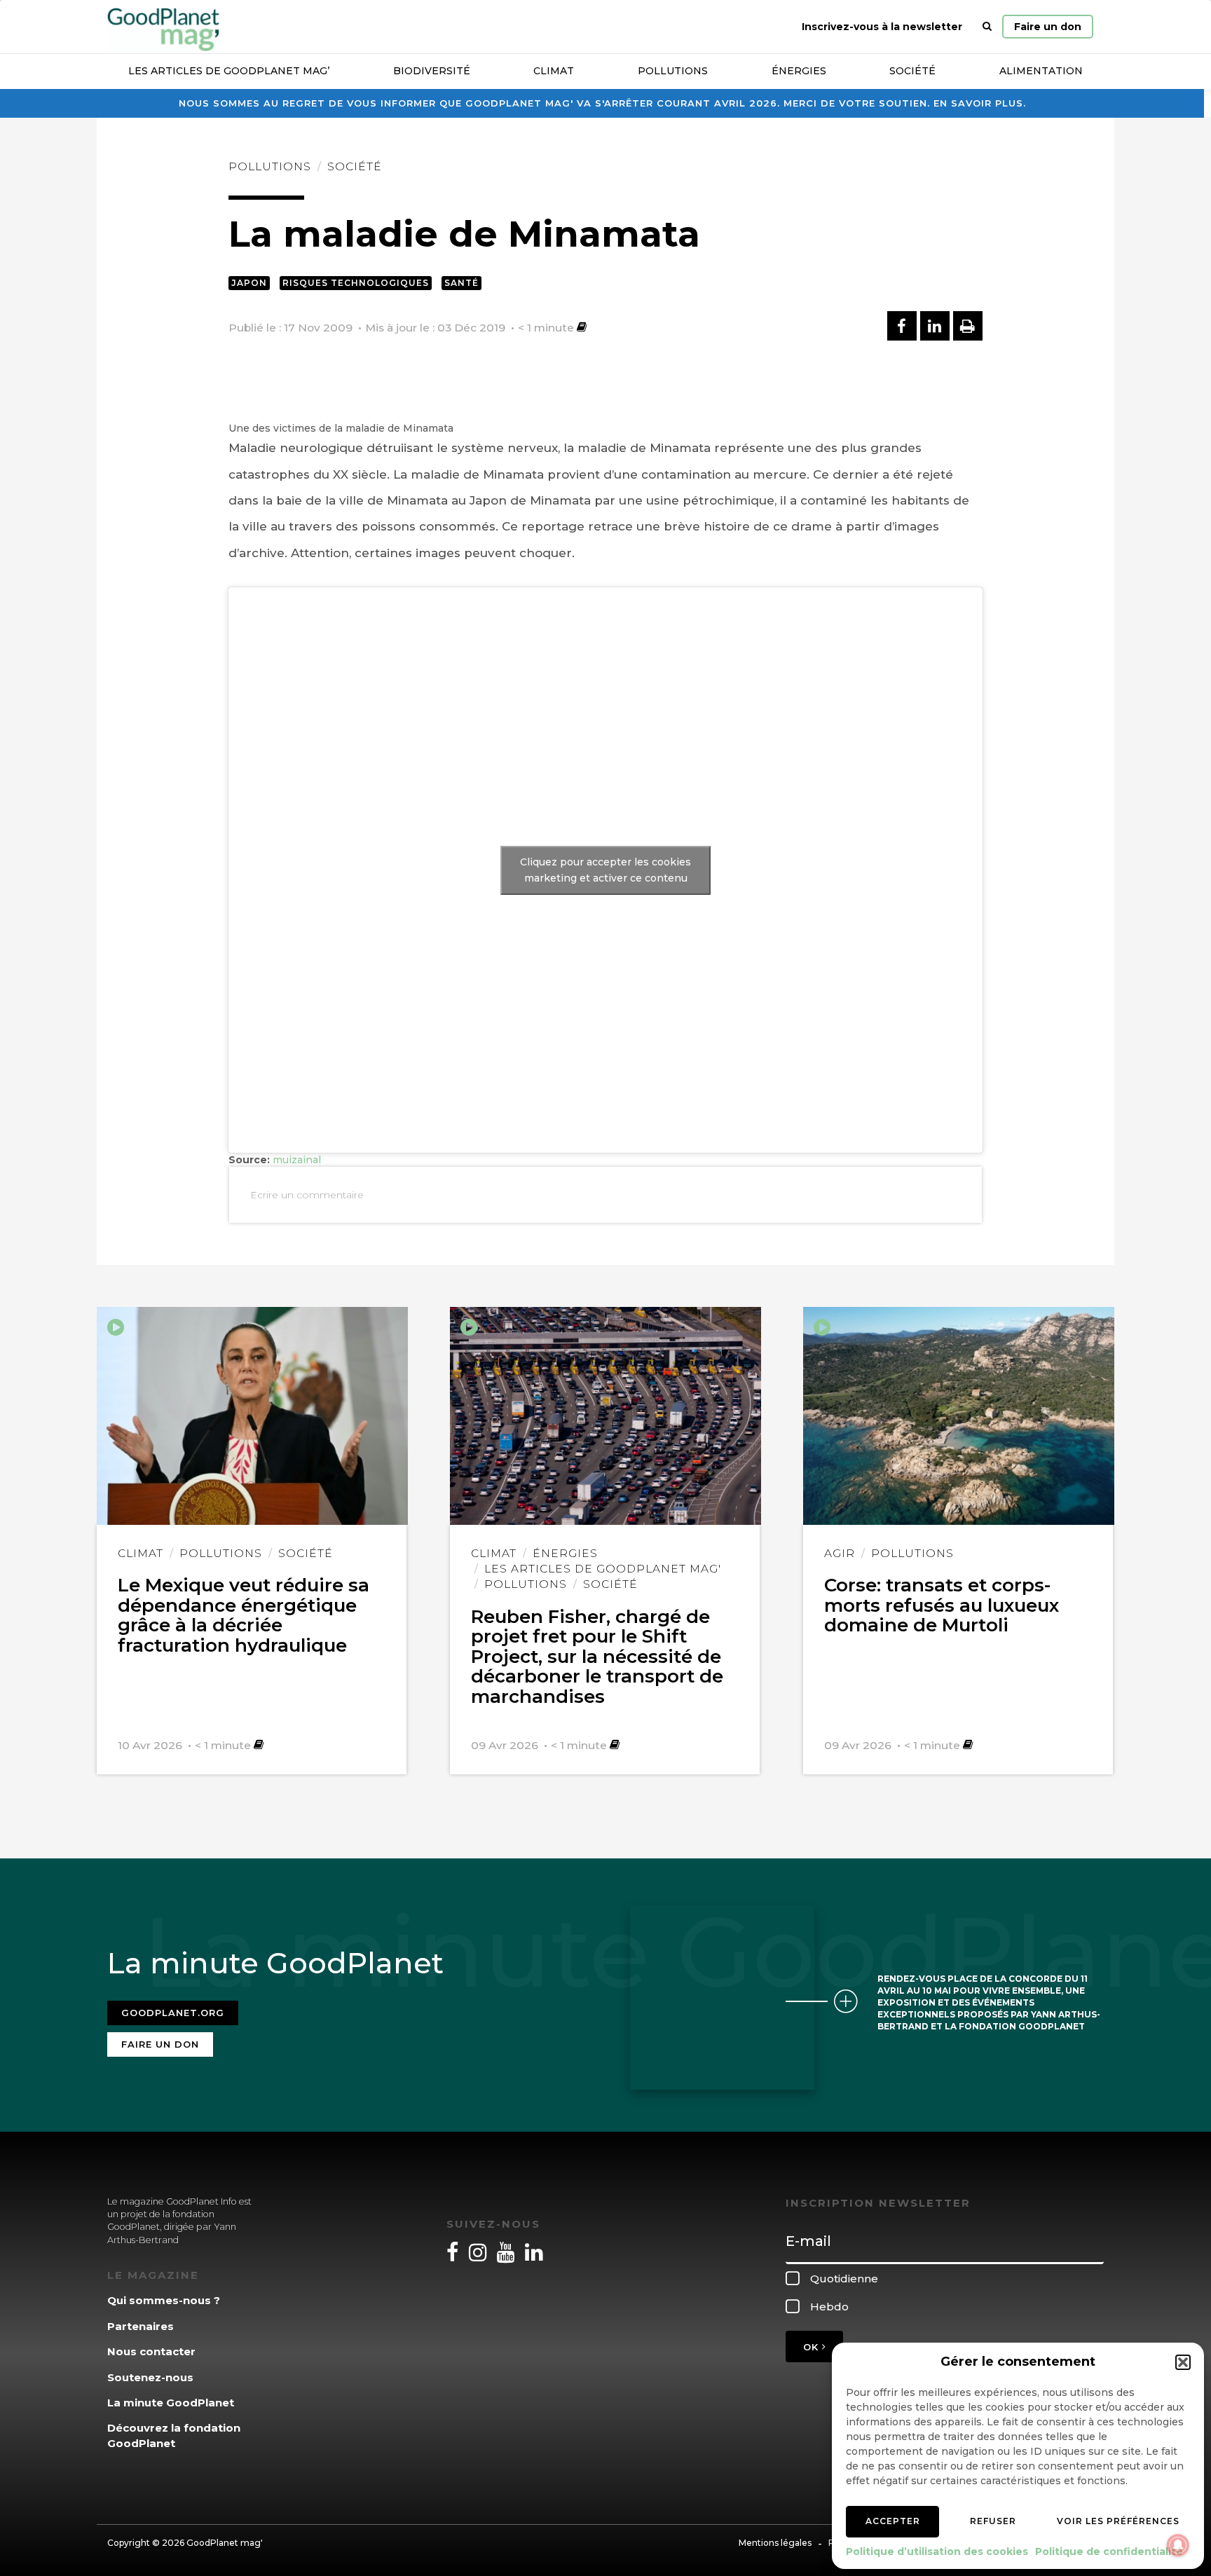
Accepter (893, 2521)
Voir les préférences (1118, 2521)
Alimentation (1041, 71)
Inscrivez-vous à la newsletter (882, 27)
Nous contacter (151, 2351)
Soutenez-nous (150, 2377)
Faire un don (1048, 27)
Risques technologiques (356, 283)
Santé (461, 283)
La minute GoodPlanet (171, 2403)
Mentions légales (775, 2543)
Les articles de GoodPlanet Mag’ (229, 71)
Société (912, 71)
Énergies (799, 71)
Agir (840, 1553)
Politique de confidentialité (1109, 2551)
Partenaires (141, 2326)
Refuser (993, 2521)
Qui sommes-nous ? (164, 2300)
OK (813, 2347)
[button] (1183, 2362)
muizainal (297, 1160)
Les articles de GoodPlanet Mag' (603, 1569)
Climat (554, 71)
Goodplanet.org (173, 2013)
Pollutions (673, 71)
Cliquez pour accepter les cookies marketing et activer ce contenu (605, 870)
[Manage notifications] (1178, 2545)
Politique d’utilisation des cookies (937, 2551)
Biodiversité (432, 71)
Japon (249, 283)
